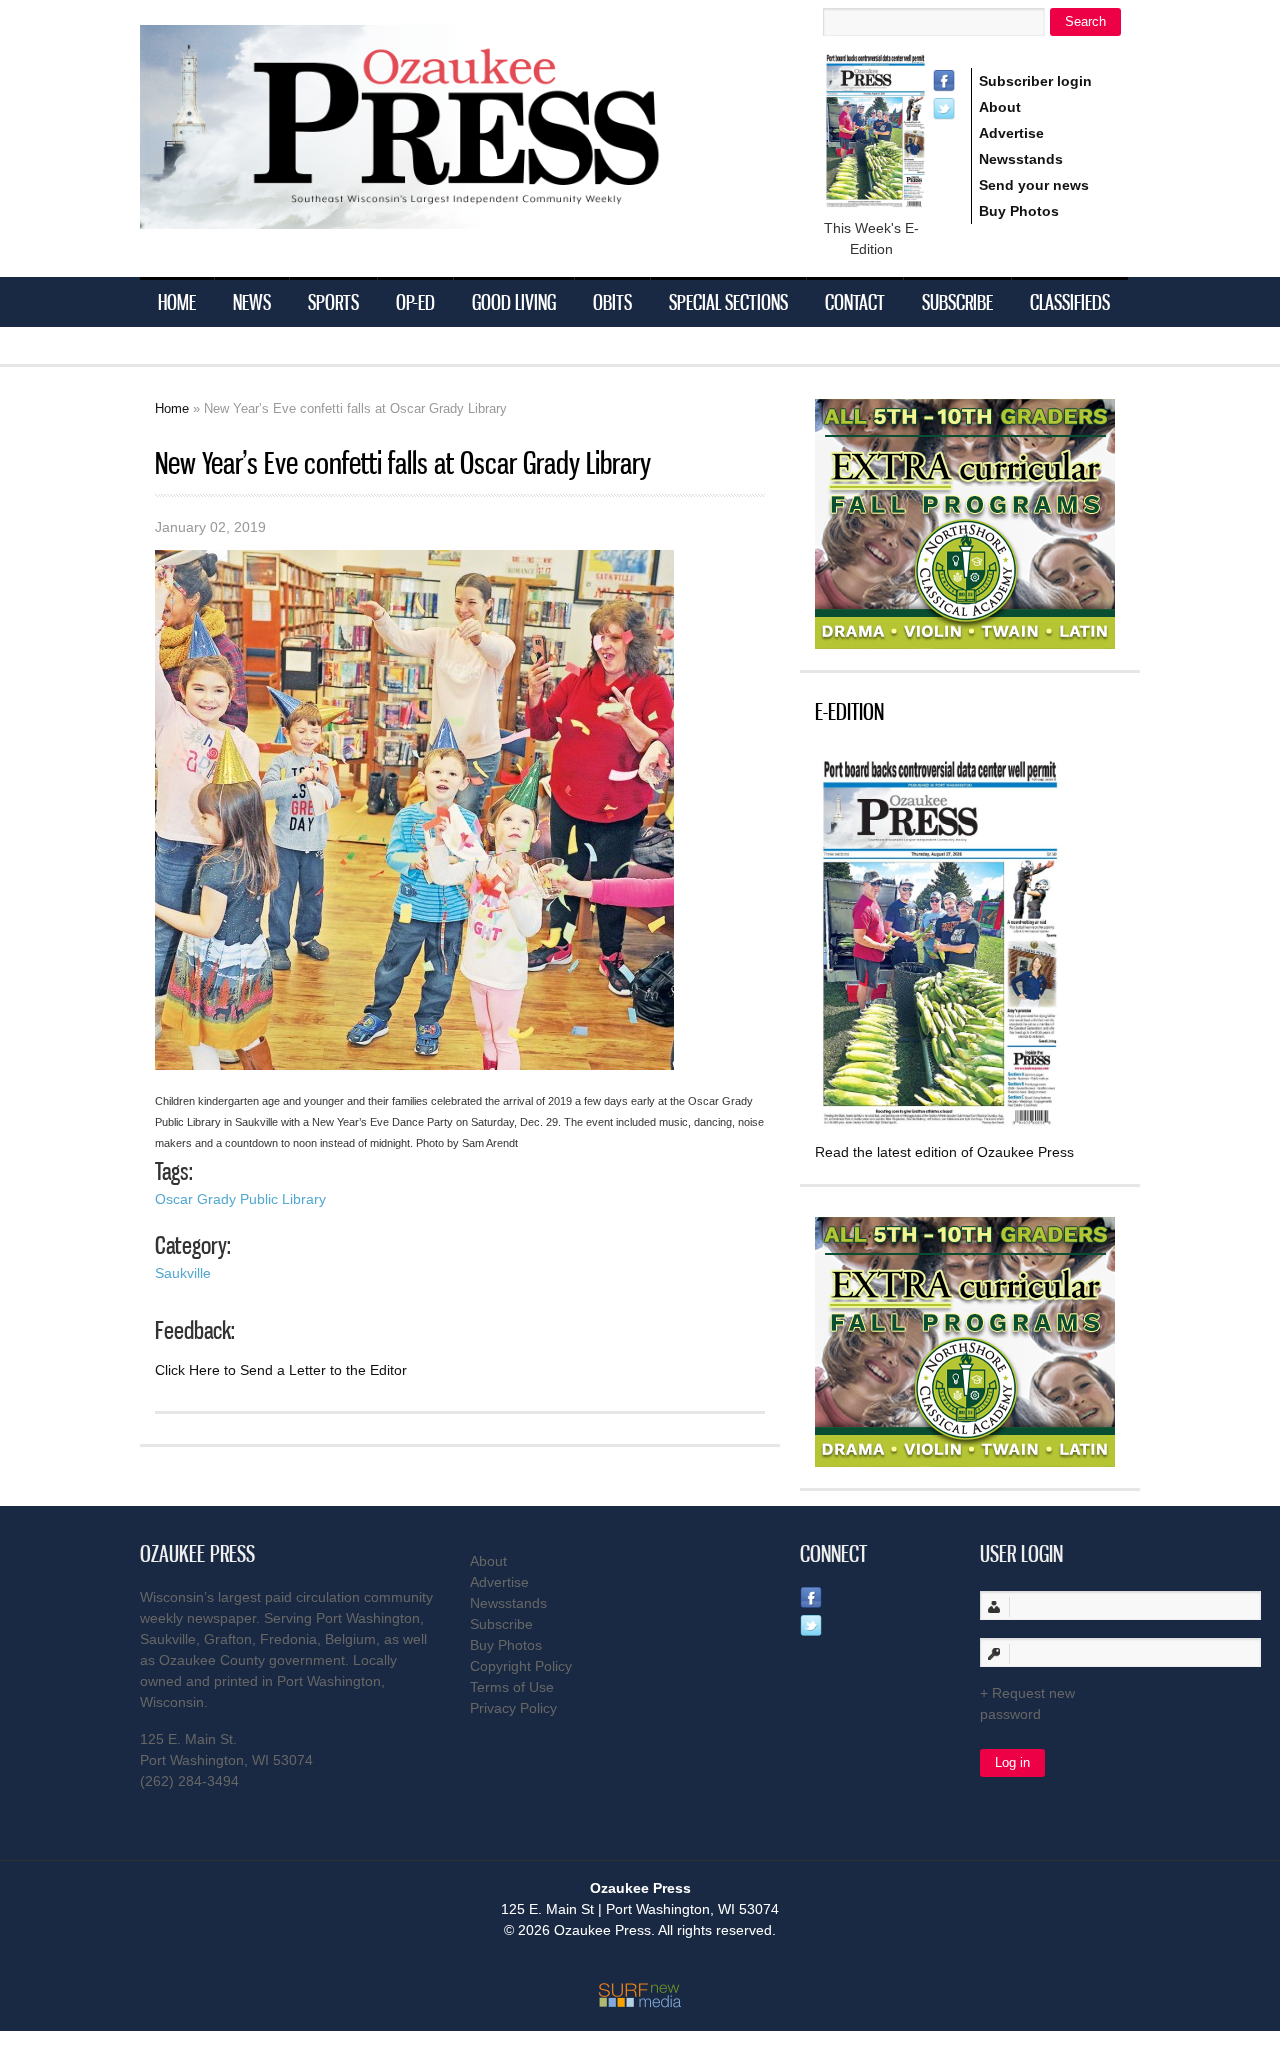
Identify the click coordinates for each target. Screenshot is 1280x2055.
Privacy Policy (513, 1708)
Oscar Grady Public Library (240, 1199)
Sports (333, 302)
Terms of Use (512, 1687)
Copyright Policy (521, 1666)
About (1000, 107)
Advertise (1011, 133)
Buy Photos (1019, 211)
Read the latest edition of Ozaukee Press (944, 1152)
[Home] (440, 216)
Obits (612, 302)
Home (177, 302)
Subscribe (957, 302)
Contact (855, 302)
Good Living (514, 302)
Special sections (728, 302)
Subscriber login (1035, 81)
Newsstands (1021, 159)
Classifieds (1070, 302)
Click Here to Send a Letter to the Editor (281, 1370)
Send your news (1034, 185)
